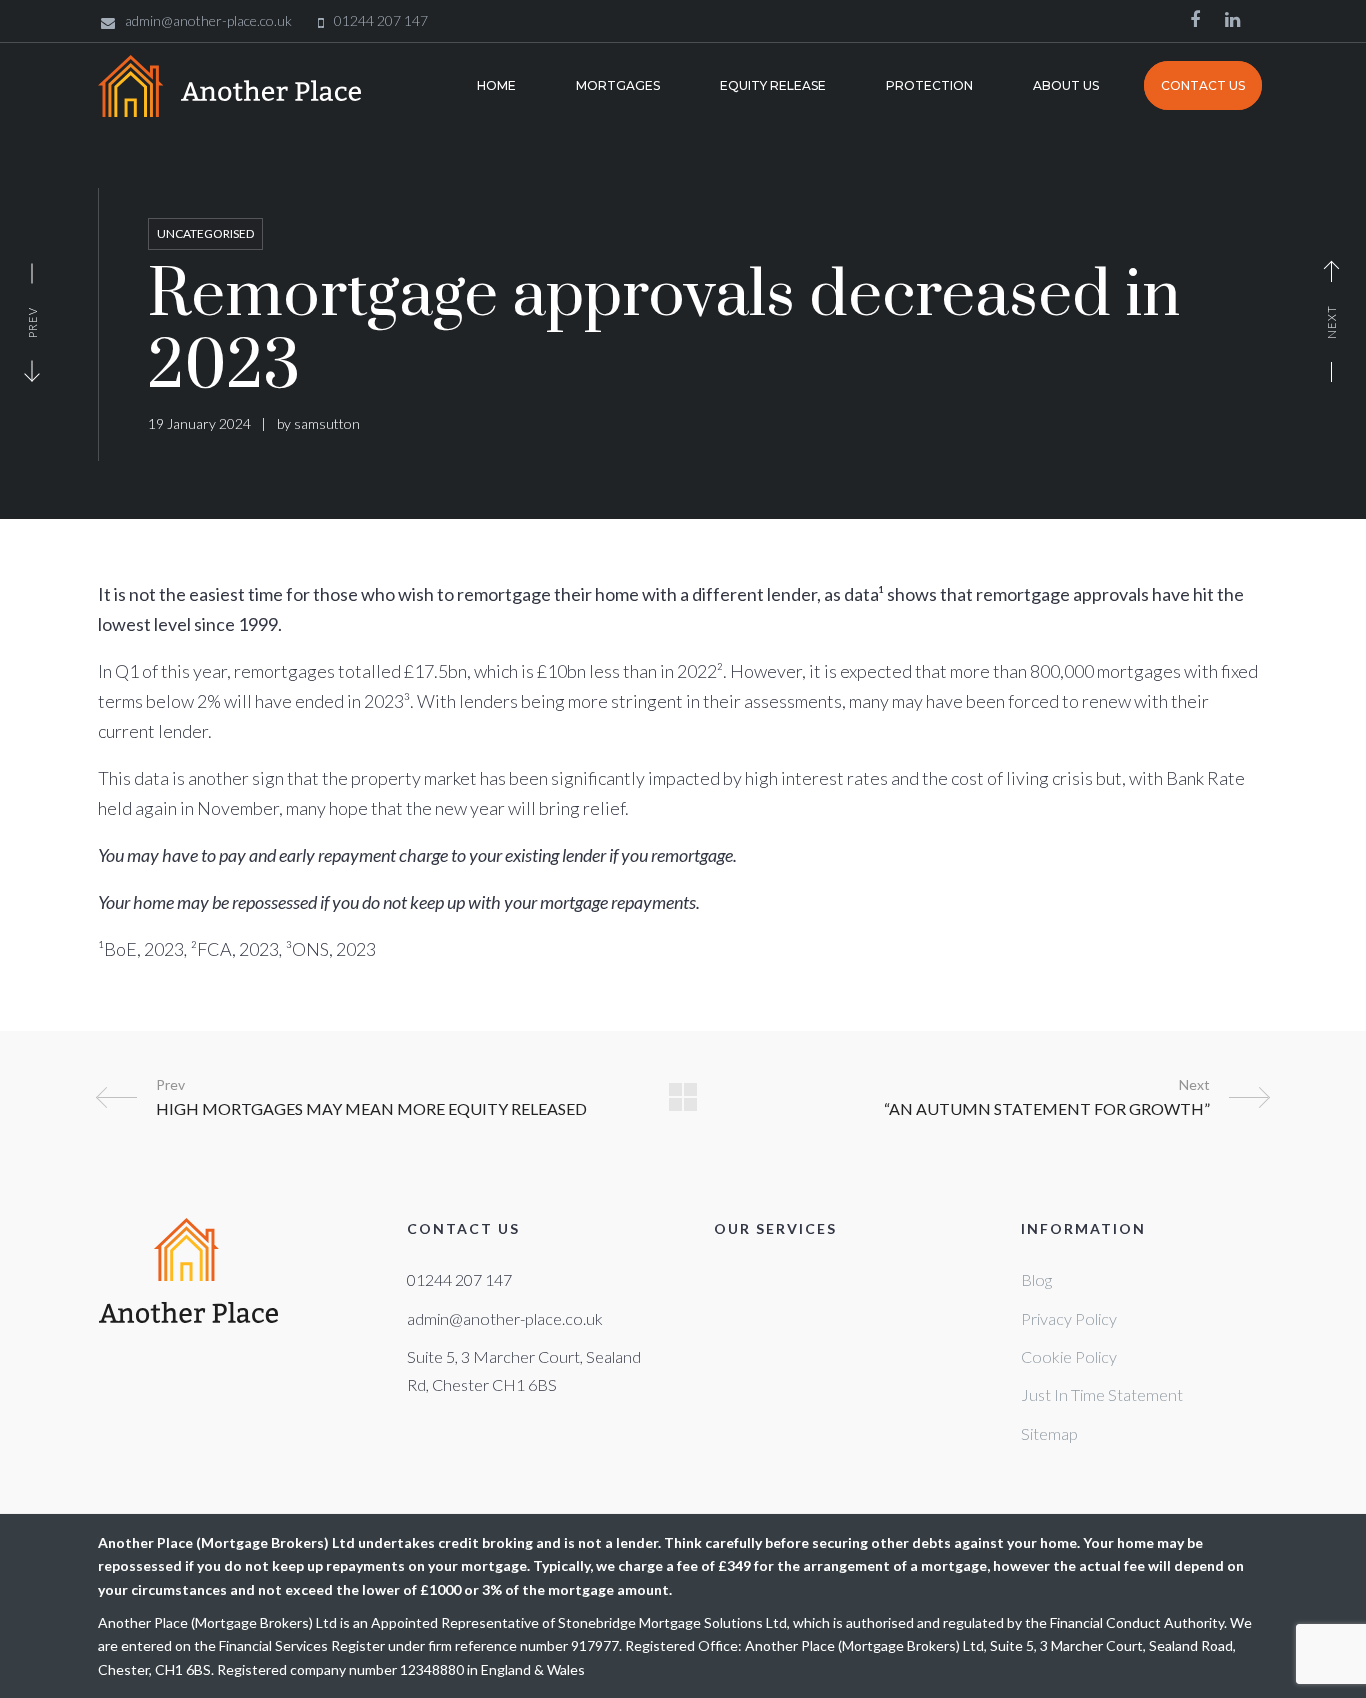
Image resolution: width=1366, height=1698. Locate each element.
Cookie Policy (1069, 1356)
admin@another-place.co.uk (505, 1318)
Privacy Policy (1069, 1318)
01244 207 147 (459, 1279)
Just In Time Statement (1102, 1394)
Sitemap (1049, 1433)
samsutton (327, 423)
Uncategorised (205, 233)
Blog (1036, 1279)
